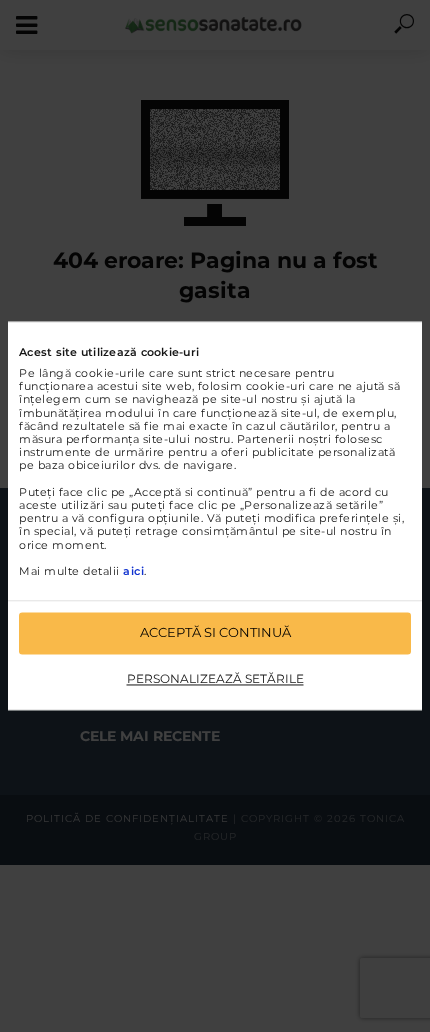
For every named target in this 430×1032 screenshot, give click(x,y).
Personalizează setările (215, 678)
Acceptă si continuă (215, 633)
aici (133, 571)
